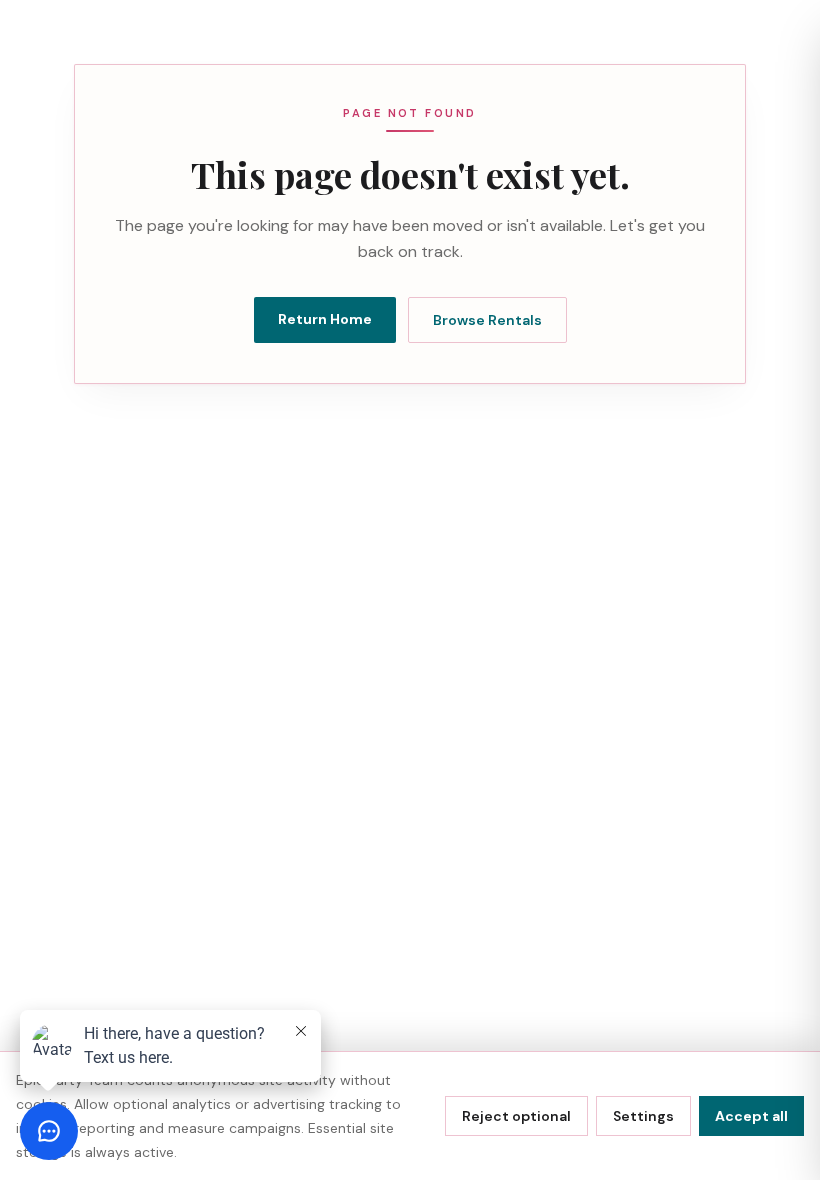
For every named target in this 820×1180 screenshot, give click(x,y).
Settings (643, 1116)
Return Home (325, 319)
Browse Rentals (487, 320)
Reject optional (516, 1116)
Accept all (751, 1116)
